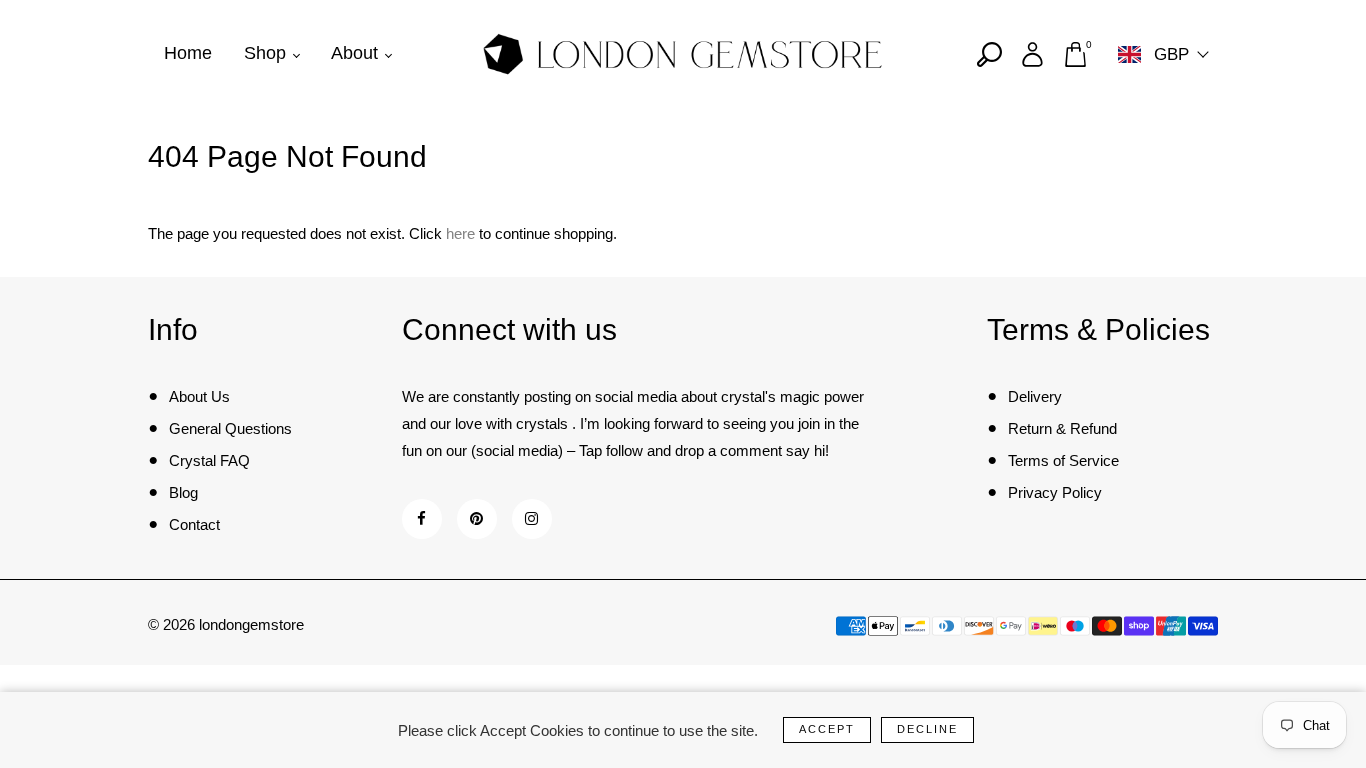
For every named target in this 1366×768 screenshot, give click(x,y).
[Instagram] (531, 518)
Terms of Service (1063, 460)
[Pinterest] (476, 518)
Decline (927, 729)
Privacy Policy (1055, 492)
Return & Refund (1062, 428)
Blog (183, 492)
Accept (827, 729)
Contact (194, 524)
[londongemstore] (683, 52)
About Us (199, 396)
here (460, 233)
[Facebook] (421, 518)
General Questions (230, 428)
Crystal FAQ (209, 460)
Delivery (1035, 396)
